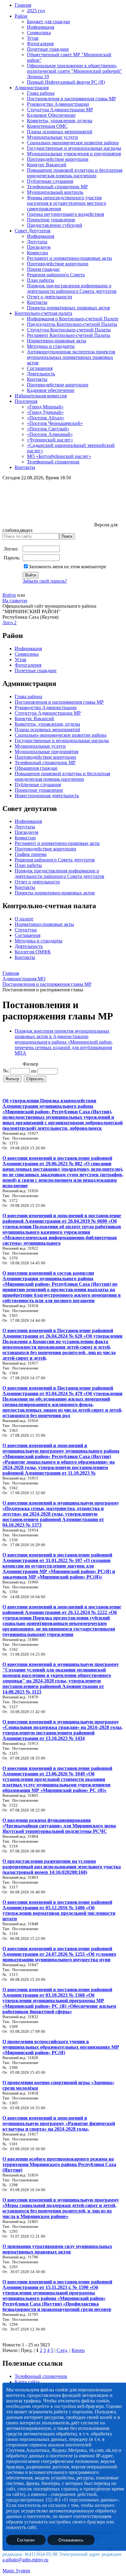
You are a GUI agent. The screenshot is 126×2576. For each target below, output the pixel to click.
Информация (41, 27)
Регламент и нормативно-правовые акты (69, 258)
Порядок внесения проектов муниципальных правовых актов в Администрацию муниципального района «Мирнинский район (63, 1036)
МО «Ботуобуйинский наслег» (59, 456)
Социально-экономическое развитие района (73, 143)
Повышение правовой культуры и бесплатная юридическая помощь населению (75, 173)
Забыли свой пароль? (45, 581)
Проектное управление (51, 220)
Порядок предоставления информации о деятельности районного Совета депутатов (72, 288)
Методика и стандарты (51, 346)
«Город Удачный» (45, 412)
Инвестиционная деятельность (47, 796)
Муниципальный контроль (55, 192)
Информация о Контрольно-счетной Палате (73, 319)
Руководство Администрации (58, 104)
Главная (23, 5)
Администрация (32, 88)
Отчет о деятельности (50, 297)
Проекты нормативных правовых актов (69, 308)
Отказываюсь (71, 2540)
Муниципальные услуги (52, 137)
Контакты (37, 302)
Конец (78, 2350)
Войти (9, 595)
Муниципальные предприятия (46, 752)
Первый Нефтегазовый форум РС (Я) (66, 82)
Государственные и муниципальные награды (74, 148)
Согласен (26, 2540)
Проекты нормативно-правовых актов (55, 893)
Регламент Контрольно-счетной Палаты (69, 335)
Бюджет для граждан (48, 22)
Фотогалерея (40, 44)
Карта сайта (27, 2382)
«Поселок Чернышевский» (55, 423)
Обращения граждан (36, 768)
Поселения (26, 401)
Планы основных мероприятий (60, 132)
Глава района (41, 93)
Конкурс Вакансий (47, 165)
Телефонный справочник (53, 462)
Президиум (39, 247)
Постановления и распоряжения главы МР (71, 99)
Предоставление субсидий (55, 225)
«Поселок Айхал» (46, 418)
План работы (41, 280)
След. (62, 2350)
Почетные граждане (48, 49)
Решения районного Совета (56, 275)
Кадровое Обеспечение (51, 115)
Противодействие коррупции (58, 159)
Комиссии (37, 253)
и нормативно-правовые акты (68, 843)
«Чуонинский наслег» (50, 440)
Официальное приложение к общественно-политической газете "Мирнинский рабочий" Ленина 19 (74, 71)
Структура (26, 930)
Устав (33, 38)
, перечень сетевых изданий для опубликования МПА (64, 1047)
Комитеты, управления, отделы (60, 121)
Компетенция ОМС (47, 126)
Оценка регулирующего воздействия (65, 214)
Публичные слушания (50, 181)
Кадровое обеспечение (51, 390)
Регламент (25, 843)
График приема (31, 854)
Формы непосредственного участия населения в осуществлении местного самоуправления (67, 203)
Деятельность (41, 374)
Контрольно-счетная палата (43, 313)
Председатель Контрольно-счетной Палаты (72, 324)
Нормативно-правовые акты (57, 341)
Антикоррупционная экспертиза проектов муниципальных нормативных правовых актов (71, 357)
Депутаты (37, 242)
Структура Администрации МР (60, 110)
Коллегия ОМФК (33, 952)
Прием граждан (43, 269)
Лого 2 (9, 623)
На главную (15, 601)
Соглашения (40, 368)
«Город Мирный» (45, 407)
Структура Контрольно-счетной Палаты (69, 330)
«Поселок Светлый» (48, 429)
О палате (24, 919)
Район (21, 16)
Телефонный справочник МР (57, 187)
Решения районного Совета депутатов (55, 860)
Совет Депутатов (33, 231)
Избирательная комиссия (41, 396)
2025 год (36, 11)
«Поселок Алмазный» (50, 434)
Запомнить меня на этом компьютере (67, 567)
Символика (39, 33)
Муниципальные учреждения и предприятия (74, 154)
